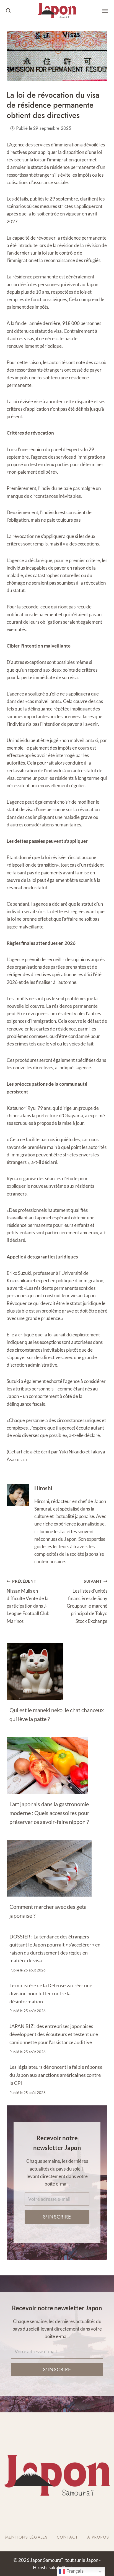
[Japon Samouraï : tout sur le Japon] (57, 11)
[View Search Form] (8, 11)
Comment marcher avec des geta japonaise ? (48, 1911)
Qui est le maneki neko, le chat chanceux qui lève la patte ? (57, 1714)
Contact (67, 2537)
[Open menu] (105, 11)
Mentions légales (26, 2537)
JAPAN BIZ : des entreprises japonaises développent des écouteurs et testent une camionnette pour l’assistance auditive (54, 2034)
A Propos (98, 2537)
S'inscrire (57, 2217)
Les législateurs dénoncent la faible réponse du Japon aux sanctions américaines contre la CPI (56, 2075)
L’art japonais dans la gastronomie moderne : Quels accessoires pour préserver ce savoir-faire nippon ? (49, 1813)
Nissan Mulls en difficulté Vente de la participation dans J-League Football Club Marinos (28, 1601)
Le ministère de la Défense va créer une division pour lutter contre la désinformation (51, 1993)
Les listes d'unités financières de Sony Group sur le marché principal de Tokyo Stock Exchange (87, 1601)
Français (74, 2571)
